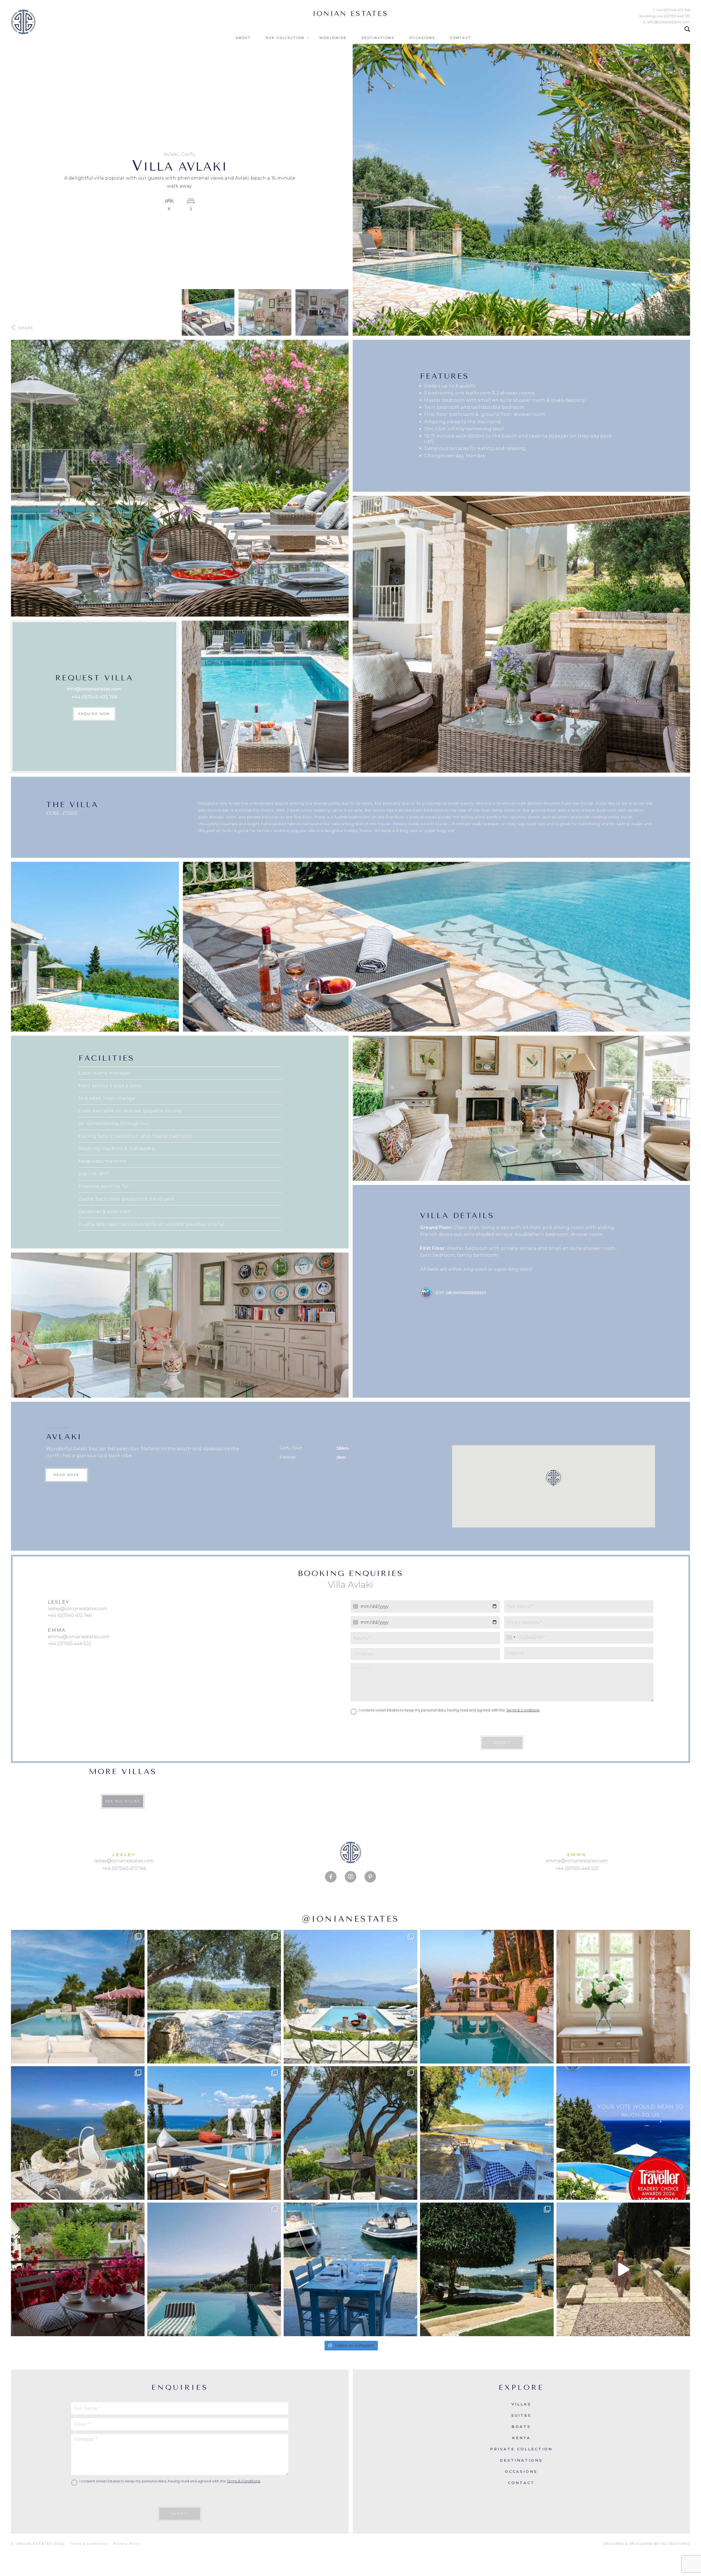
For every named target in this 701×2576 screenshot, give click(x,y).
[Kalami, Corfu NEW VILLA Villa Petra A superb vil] (487, 2269)
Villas (521, 2404)
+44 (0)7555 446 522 (69, 1644)
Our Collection (285, 38)
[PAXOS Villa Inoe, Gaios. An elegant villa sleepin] (78, 2133)
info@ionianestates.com (94, 689)
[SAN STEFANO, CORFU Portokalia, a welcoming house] (350, 1997)
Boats (521, 2427)
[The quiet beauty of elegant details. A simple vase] (623, 1997)
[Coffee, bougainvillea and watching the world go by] (78, 2269)
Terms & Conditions (523, 1710)
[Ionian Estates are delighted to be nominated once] (623, 2133)
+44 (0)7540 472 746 (94, 697)
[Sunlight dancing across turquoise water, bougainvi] (487, 1997)
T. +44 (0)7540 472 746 (671, 10)
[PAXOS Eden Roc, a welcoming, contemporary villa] (214, 2133)
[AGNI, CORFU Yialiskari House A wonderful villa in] (214, 2269)
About (243, 38)
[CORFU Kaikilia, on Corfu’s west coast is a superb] (78, 1997)
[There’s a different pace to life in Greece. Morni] (350, 2269)
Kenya (521, 2438)
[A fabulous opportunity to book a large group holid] (350, 2133)
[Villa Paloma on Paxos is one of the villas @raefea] (623, 2269)
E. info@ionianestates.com (667, 22)
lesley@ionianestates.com (77, 1609)
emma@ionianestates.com (79, 1637)
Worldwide (333, 38)
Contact (460, 38)
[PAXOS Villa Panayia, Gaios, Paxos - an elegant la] (214, 1997)
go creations (675, 2544)
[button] (553, 1478)
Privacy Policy (127, 2544)
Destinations (378, 38)
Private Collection (521, 2449)
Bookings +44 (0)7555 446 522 (665, 16)
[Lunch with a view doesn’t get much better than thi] (487, 2133)
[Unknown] (511, 1637)
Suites (521, 2415)
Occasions (422, 38)
